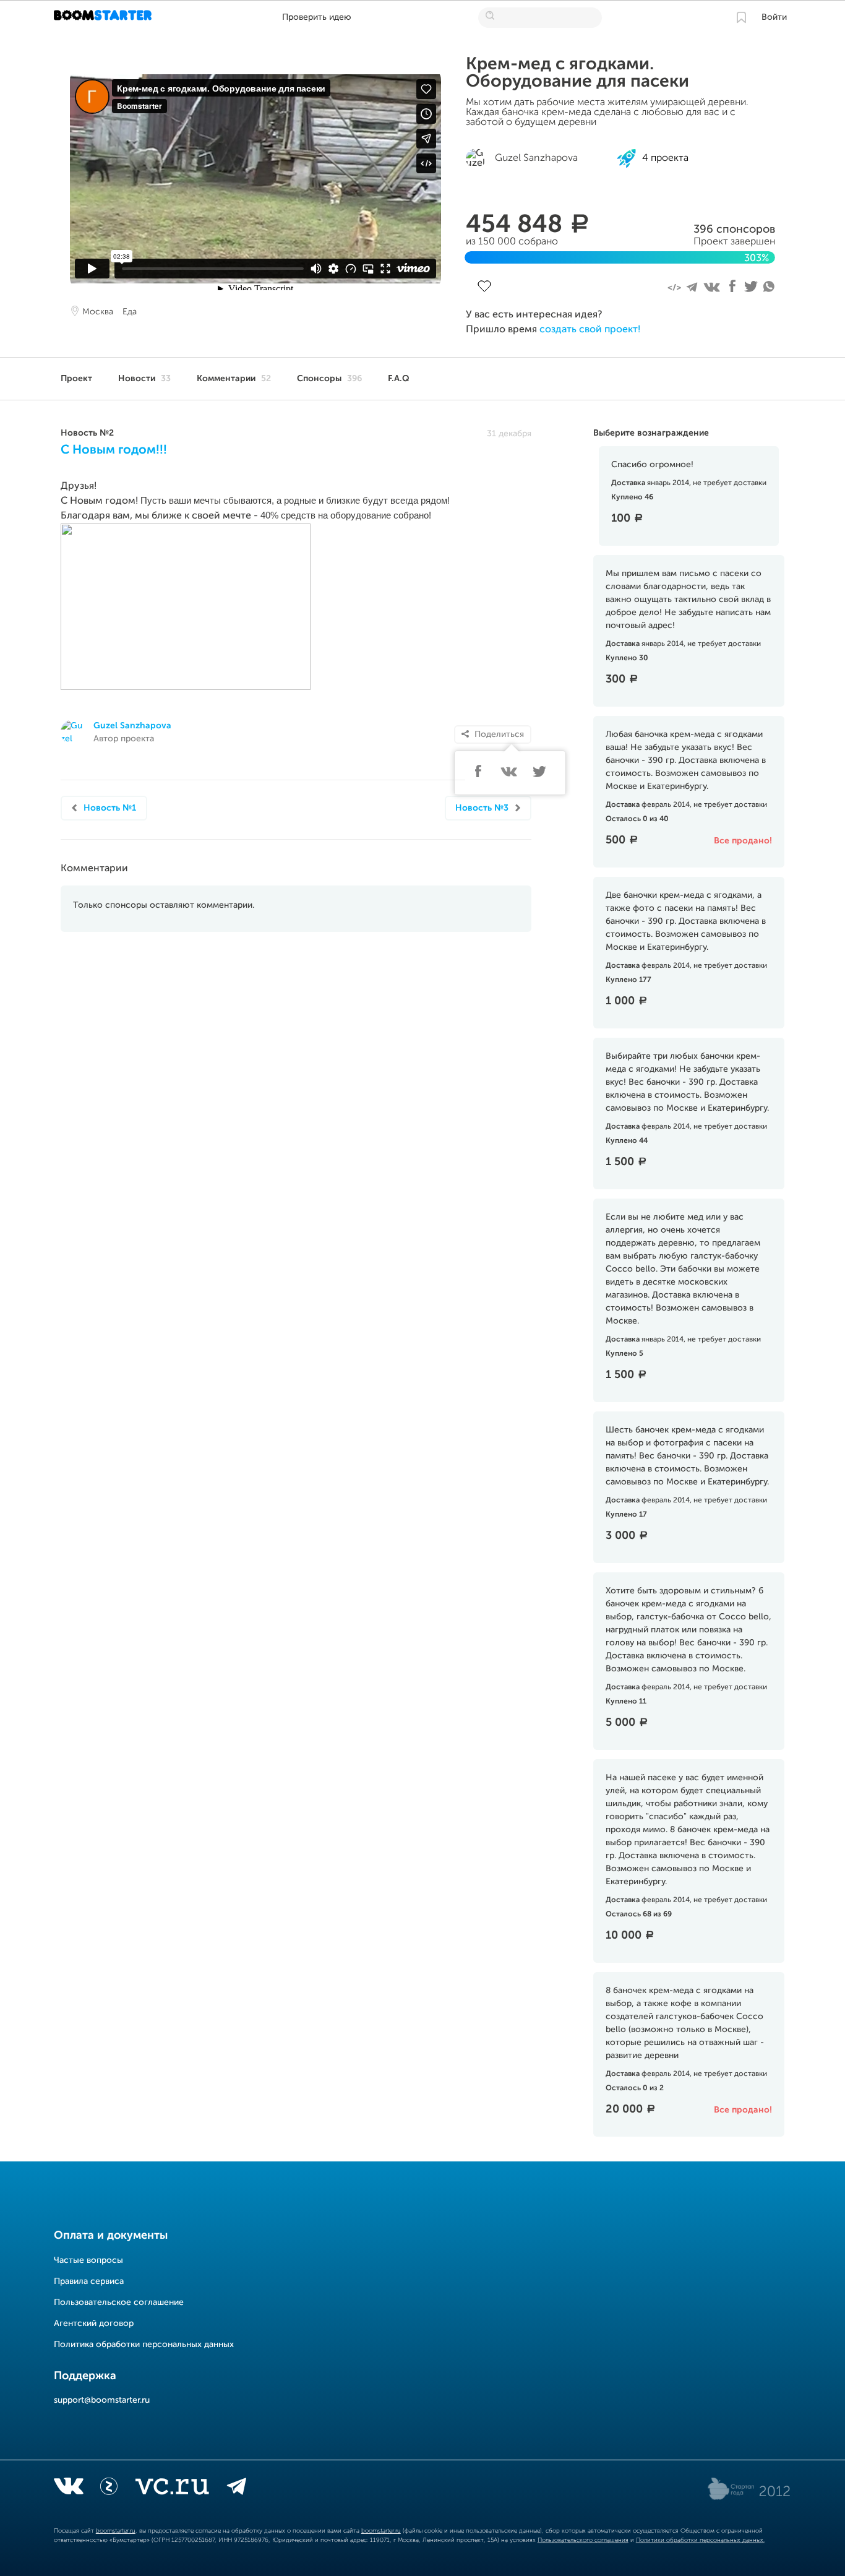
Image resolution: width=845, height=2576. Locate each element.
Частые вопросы (88, 2260)
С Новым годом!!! (114, 450)
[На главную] (104, 17)
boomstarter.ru (116, 2531)
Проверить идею (317, 17)
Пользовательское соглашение (119, 2302)
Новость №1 (110, 808)
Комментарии (234, 379)
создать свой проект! (590, 330)
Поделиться (499, 734)
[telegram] (237, 2489)
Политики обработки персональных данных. (700, 2540)
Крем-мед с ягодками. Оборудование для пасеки (577, 73)
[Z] (109, 2489)
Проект (76, 379)
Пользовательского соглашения (583, 2540)
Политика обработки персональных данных (144, 2345)
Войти (774, 17)
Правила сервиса (89, 2281)
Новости (144, 379)
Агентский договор (94, 2324)
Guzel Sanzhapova (132, 726)
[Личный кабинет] (741, 17)
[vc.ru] (172, 2489)
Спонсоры (329, 379)
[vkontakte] (68, 2489)
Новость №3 (482, 808)
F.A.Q (399, 379)
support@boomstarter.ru (102, 2400)
